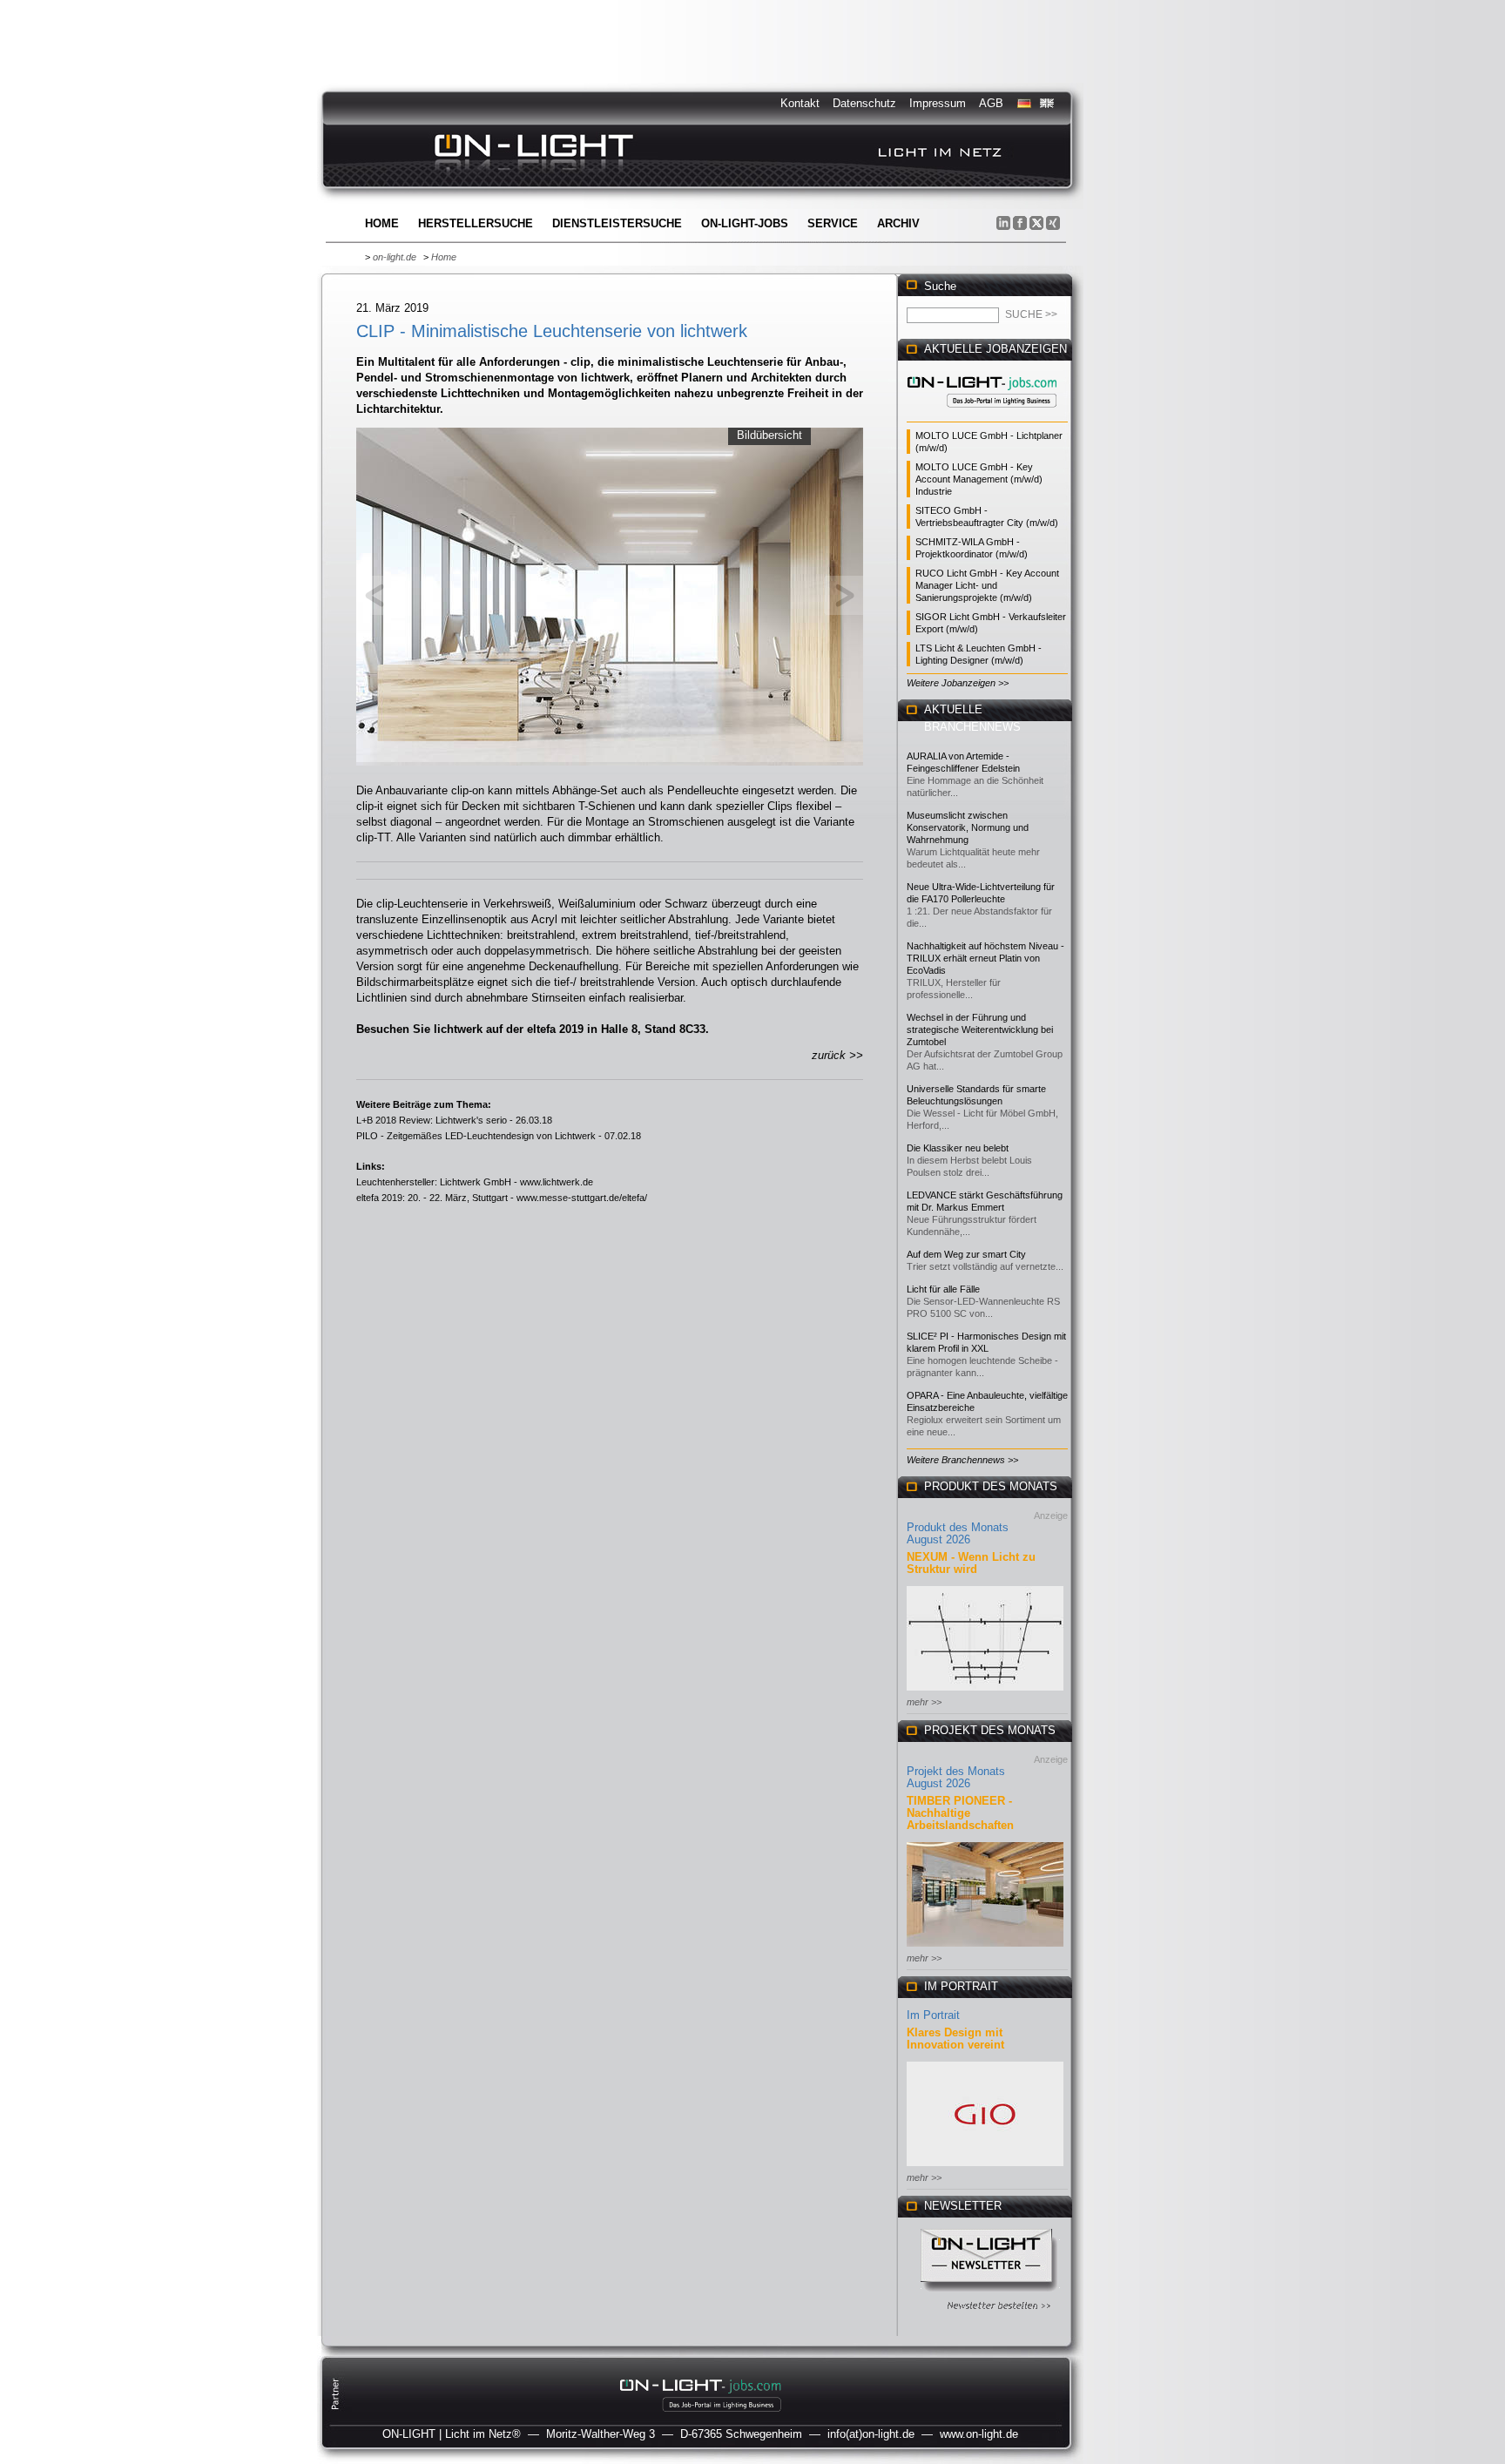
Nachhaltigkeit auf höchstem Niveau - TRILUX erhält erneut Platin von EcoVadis (985, 958)
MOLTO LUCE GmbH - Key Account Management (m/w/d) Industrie (979, 479)
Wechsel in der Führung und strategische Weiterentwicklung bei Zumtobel (980, 1029)
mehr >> (924, 1702)
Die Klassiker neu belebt (958, 1148)
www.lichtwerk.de (557, 1182)
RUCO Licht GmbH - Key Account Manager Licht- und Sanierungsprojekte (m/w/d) (987, 585)
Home (382, 223)
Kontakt (800, 103)
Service (833, 223)
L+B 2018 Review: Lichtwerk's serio (432, 1120)
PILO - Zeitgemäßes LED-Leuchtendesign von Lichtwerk (476, 1136)
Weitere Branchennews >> (962, 1460)
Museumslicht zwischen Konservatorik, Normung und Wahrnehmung (968, 827)
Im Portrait (933, 2015)
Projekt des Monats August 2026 (956, 1777)
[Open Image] (610, 595)
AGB (991, 103)
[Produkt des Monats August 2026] (985, 1692)
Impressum (938, 103)
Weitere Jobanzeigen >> (958, 683)
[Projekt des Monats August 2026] (985, 1948)
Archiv (898, 223)
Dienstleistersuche (617, 223)
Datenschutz (864, 103)
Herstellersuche (476, 223)
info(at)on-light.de (871, 2434)
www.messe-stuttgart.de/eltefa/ (582, 1198)
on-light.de (395, 257)
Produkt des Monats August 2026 (958, 1533)
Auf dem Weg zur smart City (966, 1254)
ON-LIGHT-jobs (745, 223)
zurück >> (837, 1055)
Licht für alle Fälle (943, 1289)
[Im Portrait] (985, 2167)
